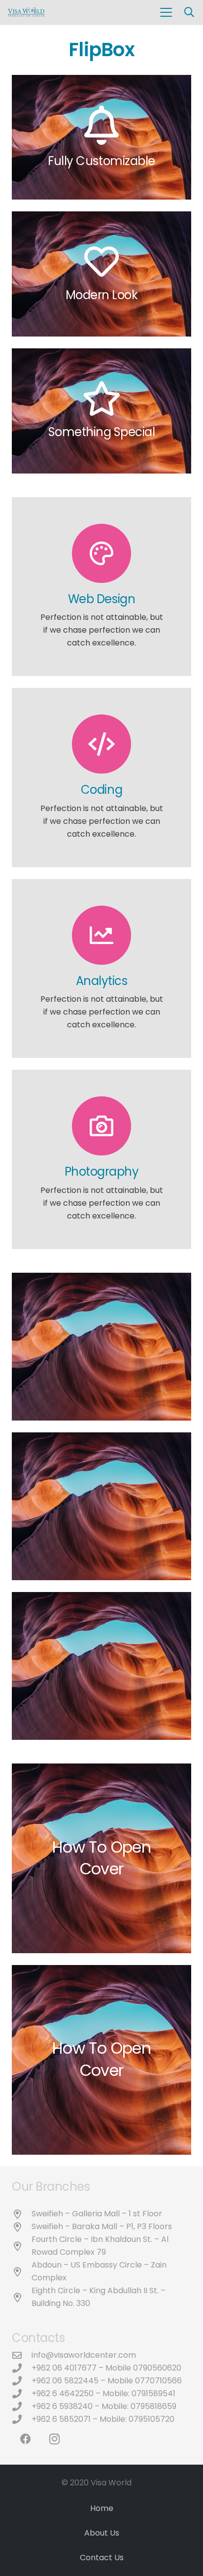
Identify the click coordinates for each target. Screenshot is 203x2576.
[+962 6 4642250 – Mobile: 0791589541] (22, 2393)
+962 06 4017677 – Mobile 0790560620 (106, 2368)
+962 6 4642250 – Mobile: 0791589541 (103, 2393)
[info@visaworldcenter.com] (22, 2355)
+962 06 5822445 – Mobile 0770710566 (107, 2381)
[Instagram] (54, 2439)
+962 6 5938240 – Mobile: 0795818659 (104, 2406)
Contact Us (102, 2558)
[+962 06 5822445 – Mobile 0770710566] (22, 2381)
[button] (166, 12)
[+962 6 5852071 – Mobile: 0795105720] (22, 2419)
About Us (102, 2533)
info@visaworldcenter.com (84, 2355)
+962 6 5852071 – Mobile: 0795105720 (103, 2419)
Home (102, 2508)
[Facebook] (25, 2439)
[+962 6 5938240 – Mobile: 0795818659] (22, 2406)
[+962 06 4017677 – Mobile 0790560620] (22, 2368)
